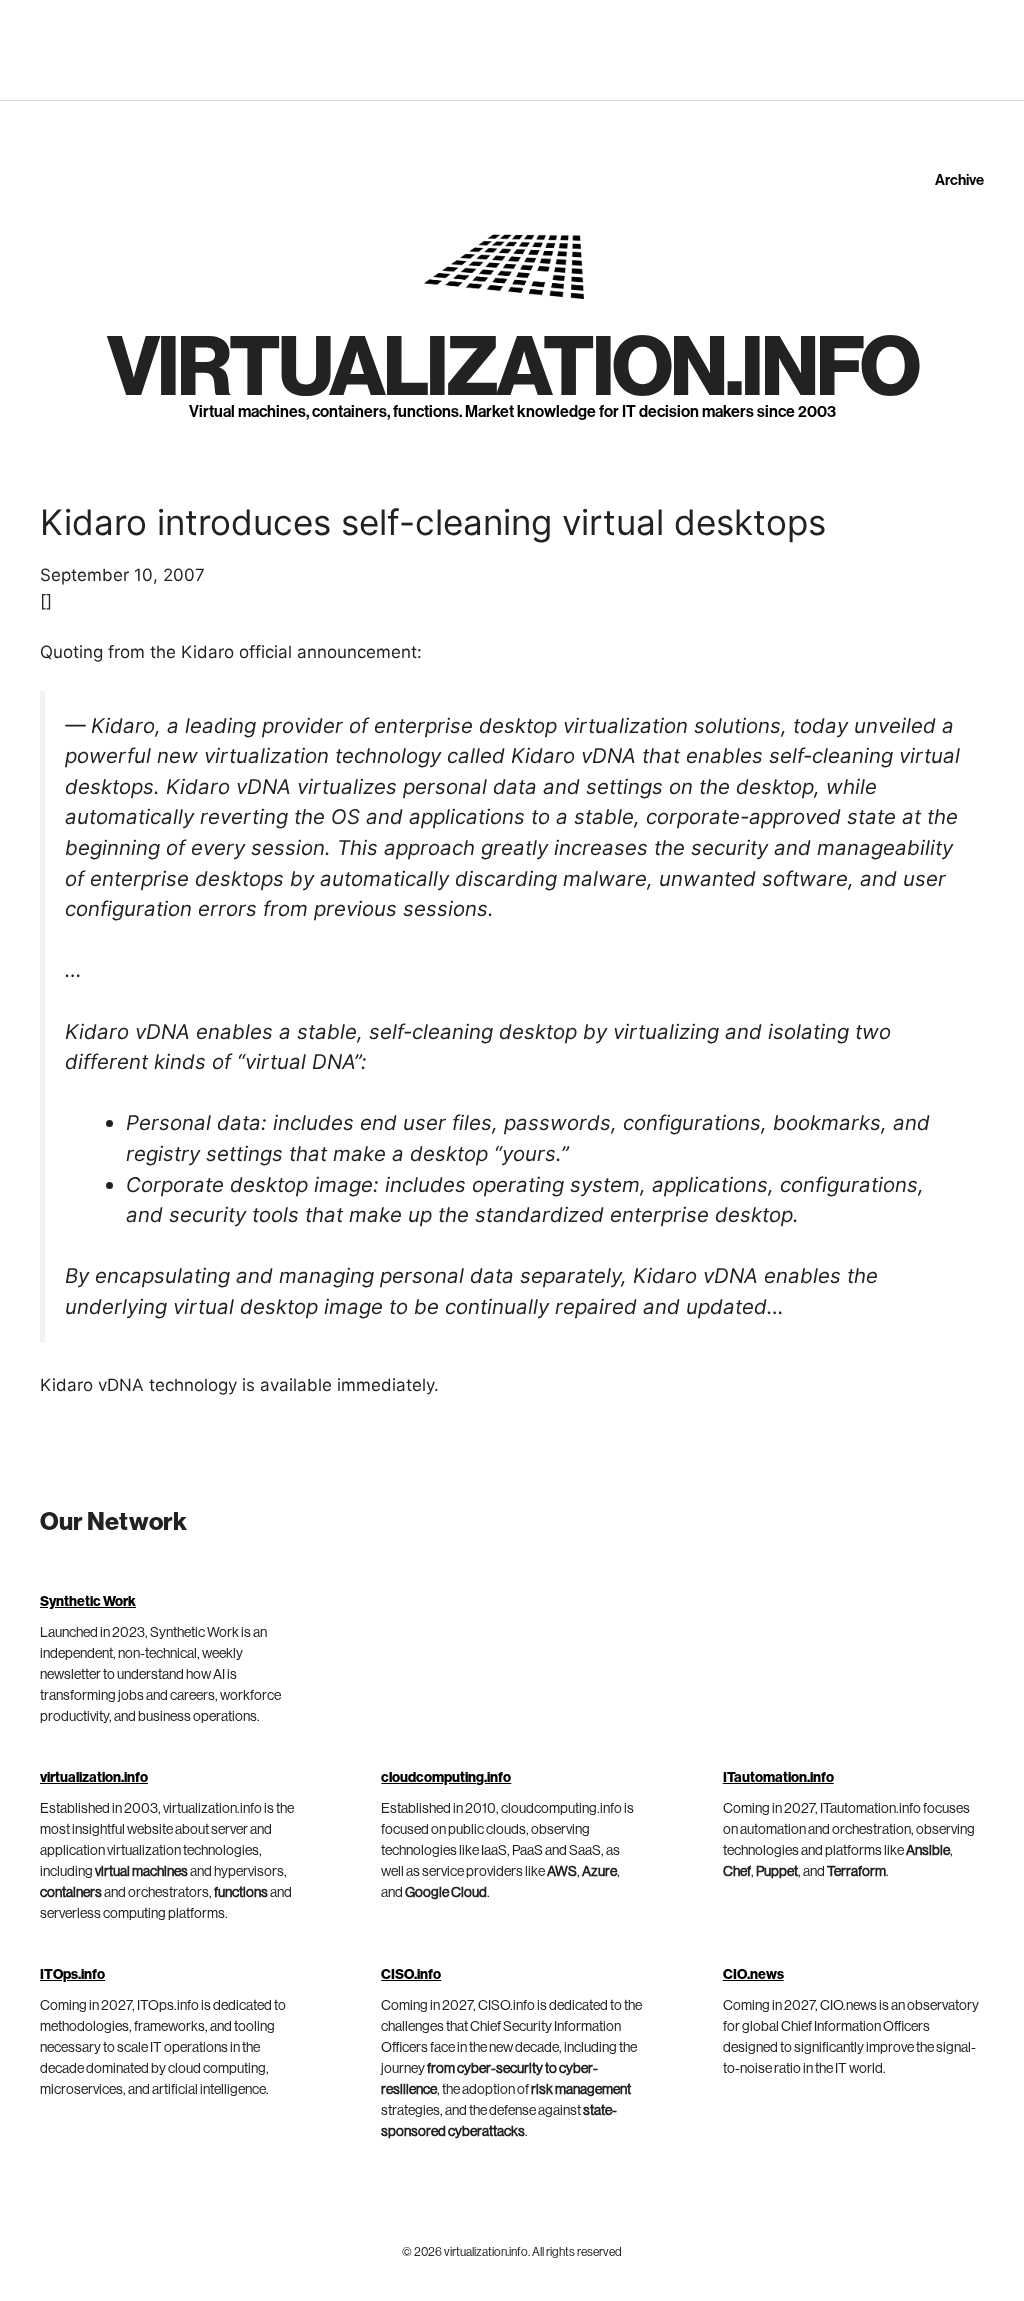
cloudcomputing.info (446, 1778)
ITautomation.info (778, 1778)
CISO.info (411, 1975)
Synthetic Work (88, 1602)
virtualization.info (512, 369)
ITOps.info (72, 1975)
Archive (959, 180)
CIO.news (753, 1975)
